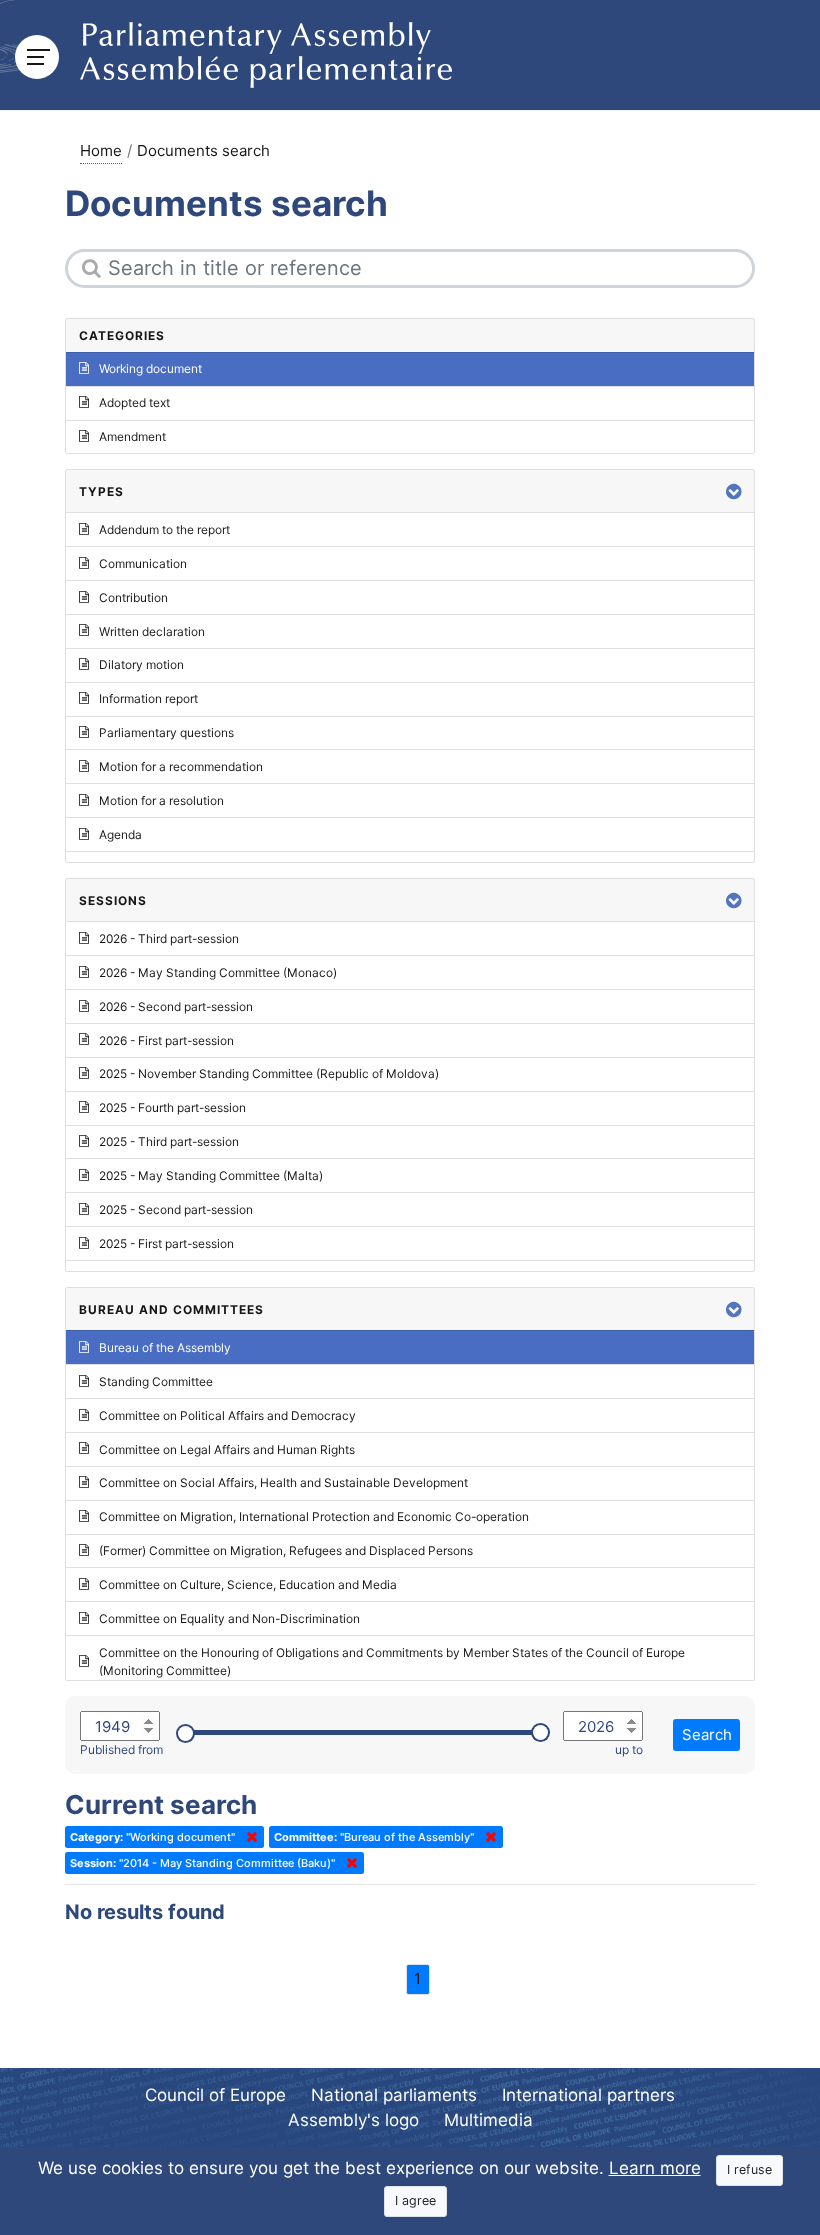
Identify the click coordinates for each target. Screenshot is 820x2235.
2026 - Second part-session (176, 1006)
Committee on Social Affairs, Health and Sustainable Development (283, 1482)
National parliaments (394, 2095)
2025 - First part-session (166, 1243)
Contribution (133, 597)
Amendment (132, 436)
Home (101, 150)
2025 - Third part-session (169, 1141)
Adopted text (134, 402)
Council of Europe (215, 2095)
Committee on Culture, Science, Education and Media (248, 1584)
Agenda (120, 834)
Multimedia (488, 2120)
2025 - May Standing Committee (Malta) (211, 1175)
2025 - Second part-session (176, 1209)
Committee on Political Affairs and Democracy (227, 1415)
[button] (734, 491)
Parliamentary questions (166, 732)
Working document (150, 368)
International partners (588, 2095)
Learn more (655, 2168)
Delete (248, 1837)
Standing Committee (156, 1381)
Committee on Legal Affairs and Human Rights (227, 1449)
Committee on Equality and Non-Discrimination (229, 1618)
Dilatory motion (141, 664)
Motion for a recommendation (181, 766)
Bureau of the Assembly (165, 1347)
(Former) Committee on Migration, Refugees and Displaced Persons (286, 1550)
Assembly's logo (353, 2120)
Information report (148, 698)
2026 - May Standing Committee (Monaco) (218, 972)
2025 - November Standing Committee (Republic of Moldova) (269, 1073)
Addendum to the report (164, 529)
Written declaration (152, 631)
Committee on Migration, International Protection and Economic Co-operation (314, 1516)
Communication (143, 563)
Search (707, 1734)
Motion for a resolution (161, 800)
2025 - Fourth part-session (172, 1107)
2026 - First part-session (166, 1040)
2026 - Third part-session (169, 938)
